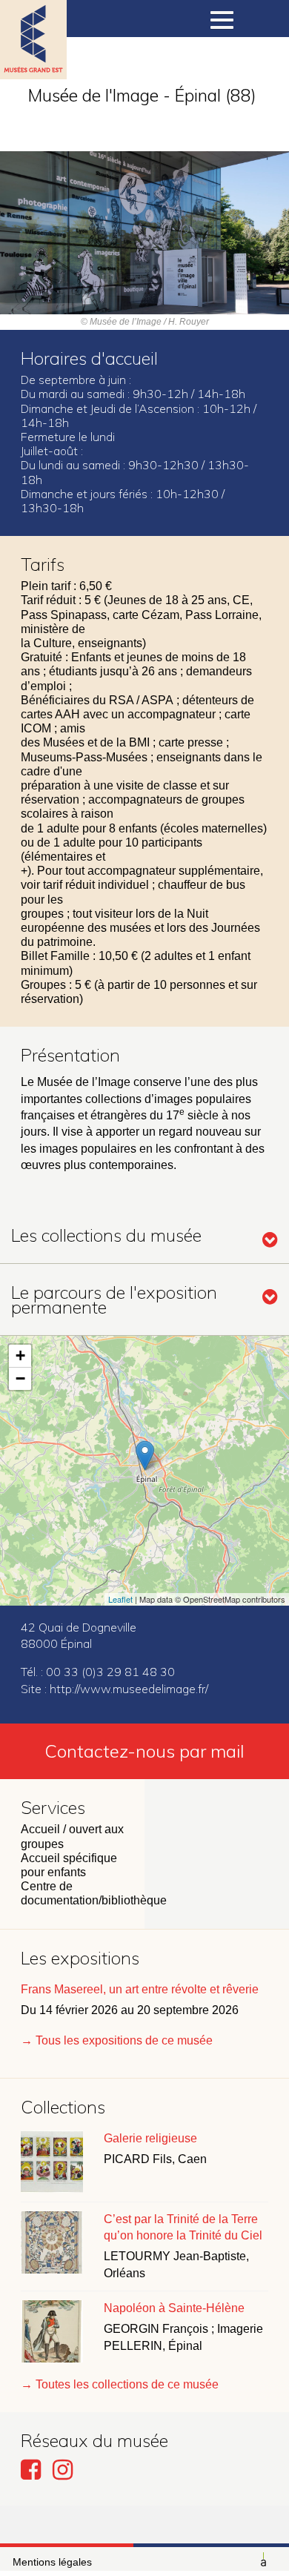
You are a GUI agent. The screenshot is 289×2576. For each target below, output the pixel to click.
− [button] (20, 1378)
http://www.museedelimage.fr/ (129, 1689)
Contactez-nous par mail (144, 1751)
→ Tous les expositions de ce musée (117, 2040)
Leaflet (120, 1599)
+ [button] (20, 1355)
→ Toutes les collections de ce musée (120, 2384)
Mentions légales (52, 2562)
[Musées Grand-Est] (33, 59)
